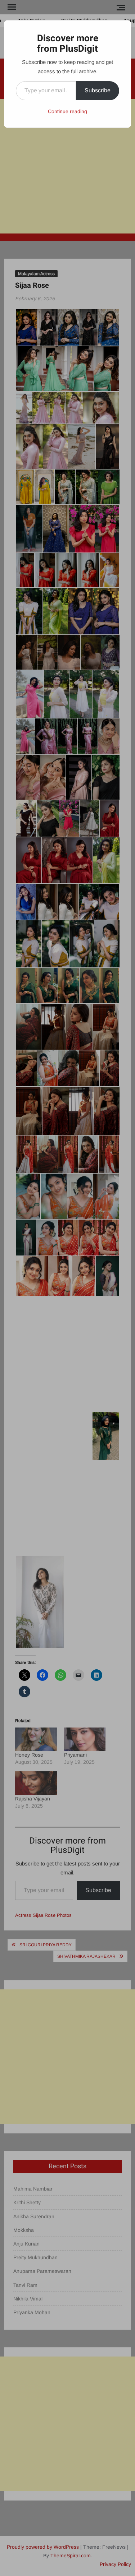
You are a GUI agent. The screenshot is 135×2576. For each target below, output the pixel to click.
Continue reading (67, 111)
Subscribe (98, 90)
